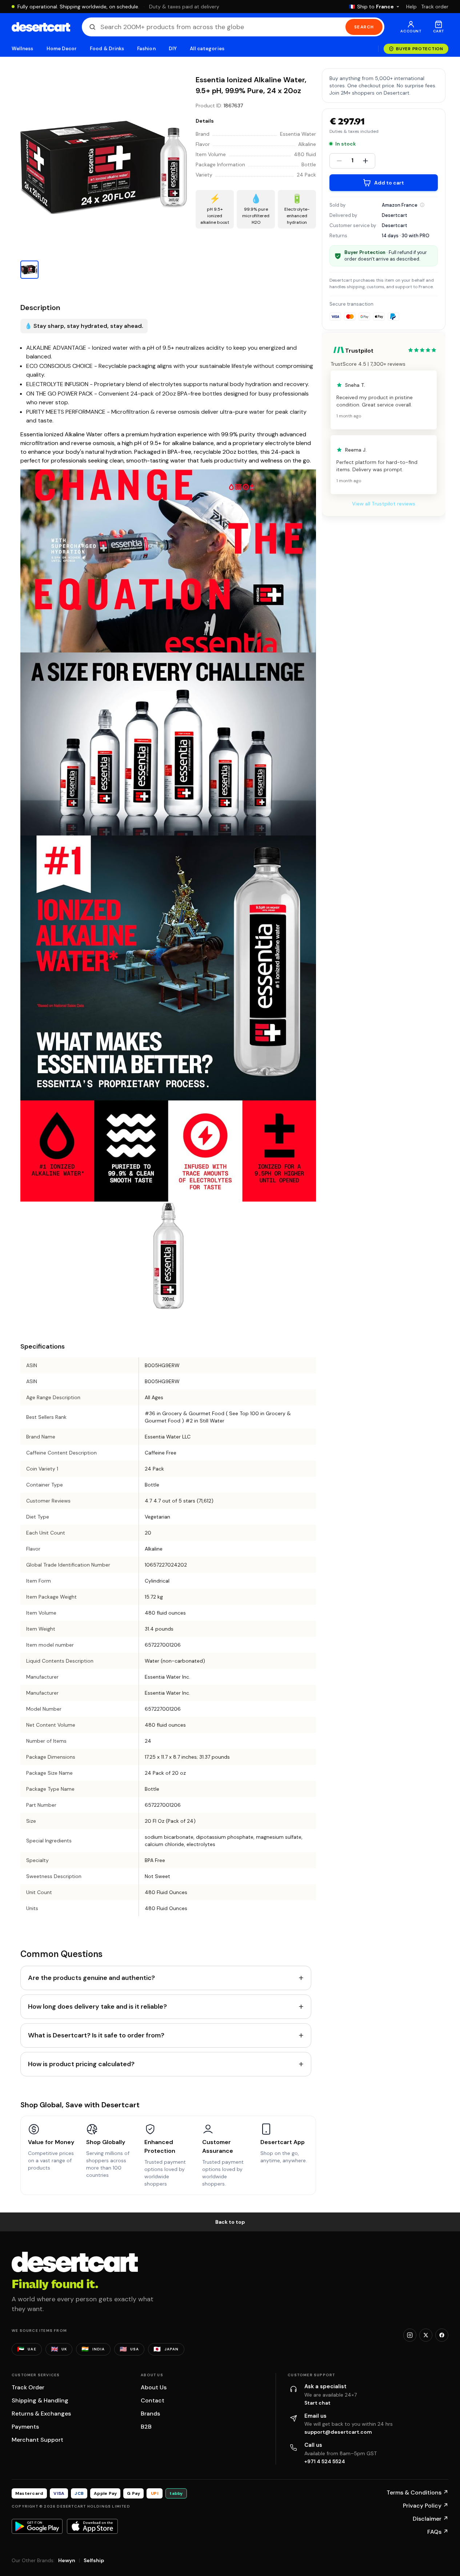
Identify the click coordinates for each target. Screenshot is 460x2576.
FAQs (438, 2532)
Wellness (23, 49)
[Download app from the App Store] (92, 2526)
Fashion (146, 49)
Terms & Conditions (417, 2492)
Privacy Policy (426, 2506)
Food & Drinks (107, 49)
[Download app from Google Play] (37, 2526)
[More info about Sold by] (422, 205)
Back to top (230, 2222)
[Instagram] (410, 2335)
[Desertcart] (41, 27)
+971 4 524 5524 (325, 2461)
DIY (173, 49)
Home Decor (62, 49)
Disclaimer (431, 2519)
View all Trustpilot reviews (384, 504)
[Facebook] (442, 2335)
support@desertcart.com (338, 2432)
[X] (426, 2335)
